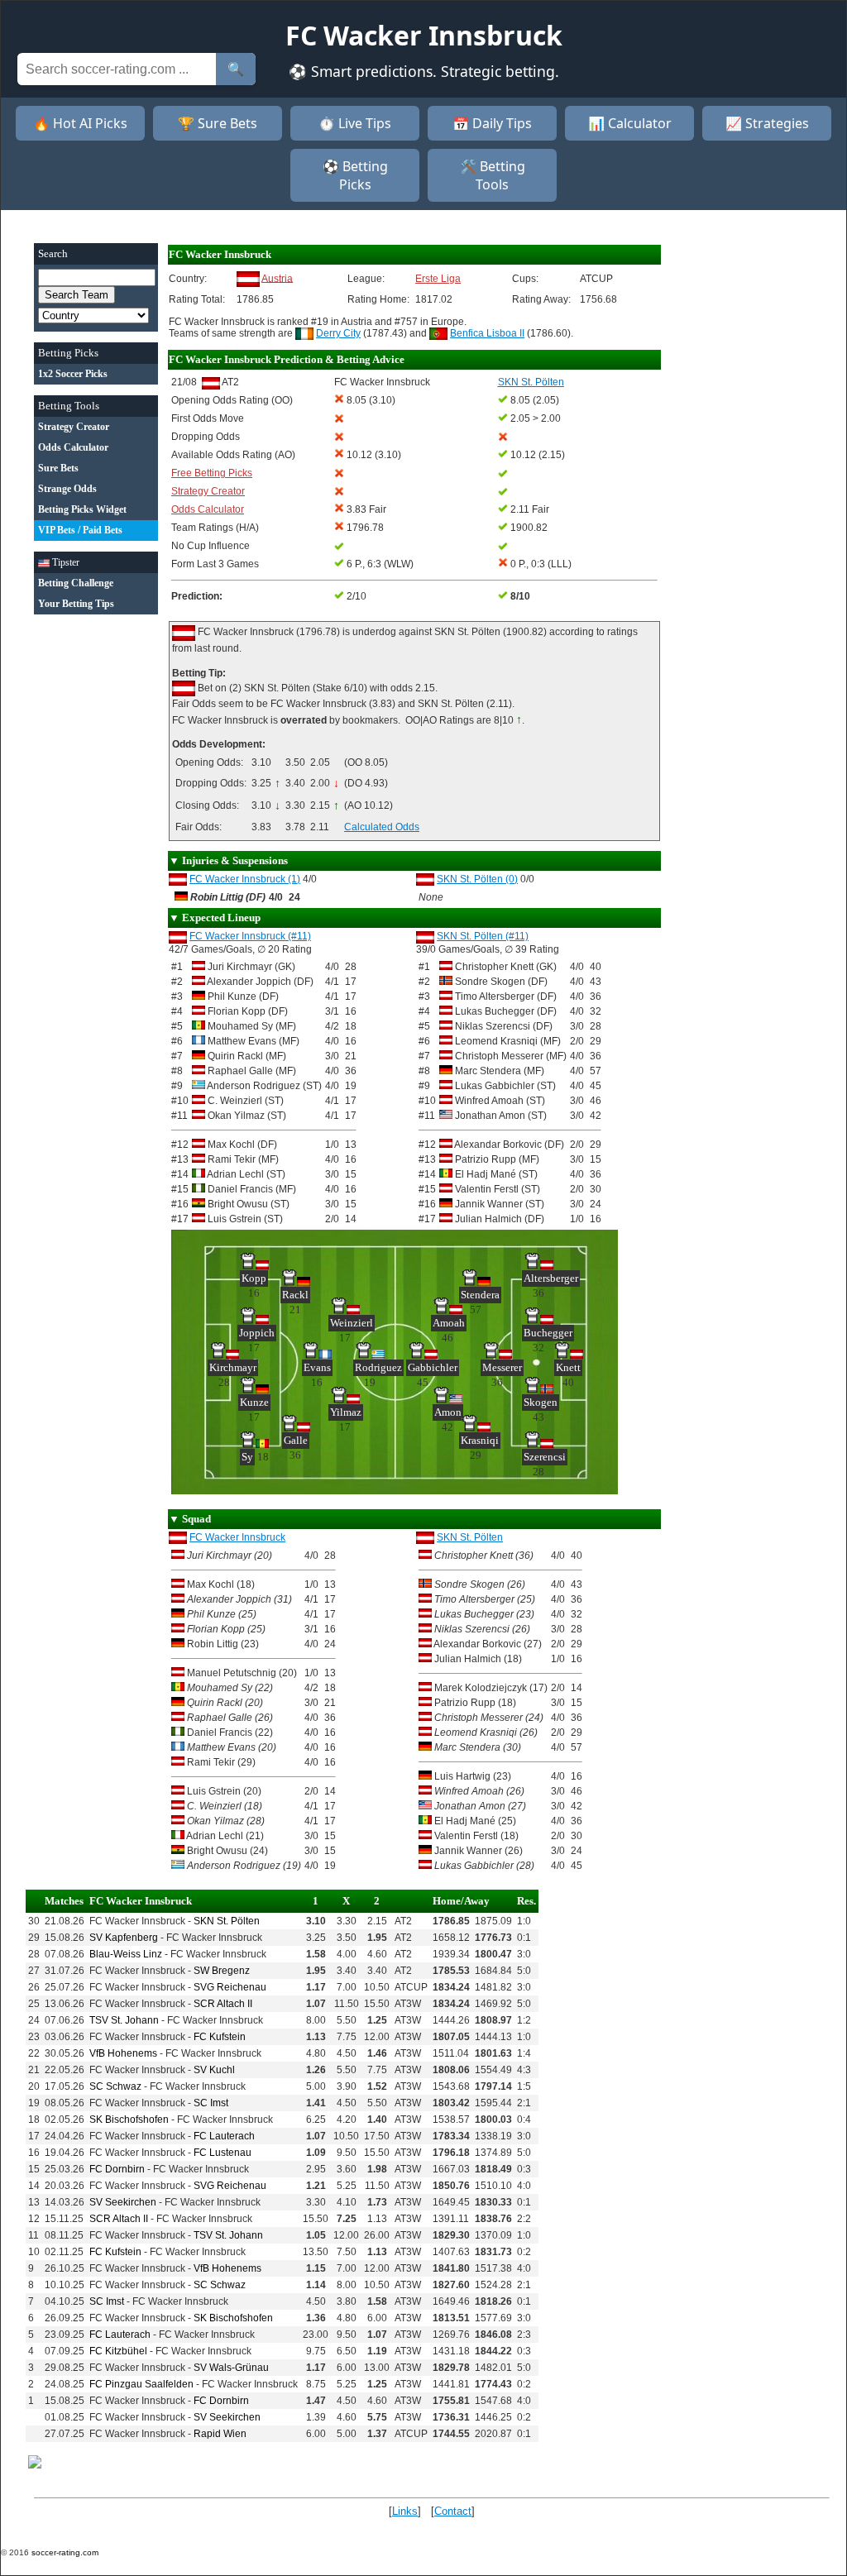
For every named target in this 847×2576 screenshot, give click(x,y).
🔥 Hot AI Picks (80, 123)
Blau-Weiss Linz (126, 1954)
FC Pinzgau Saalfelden (141, 2384)
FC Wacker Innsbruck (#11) (250, 936)
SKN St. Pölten (470, 1537)
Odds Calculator (208, 509)
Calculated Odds (382, 827)
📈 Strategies (767, 123)
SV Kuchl (214, 2070)
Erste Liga (438, 279)
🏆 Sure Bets (218, 123)
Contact (453, 2511)
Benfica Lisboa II (487, 333)
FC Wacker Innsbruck (237, 1537)
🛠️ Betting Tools (493, 175)
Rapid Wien (220, 2434)
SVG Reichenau (230, 1987)
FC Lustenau (223, 2153)
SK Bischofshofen (129, 2120)
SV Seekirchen (123, 2202)
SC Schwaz (115, 2086)
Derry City (338, 333)
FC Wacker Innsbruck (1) (245, 879)
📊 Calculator (630, 123)
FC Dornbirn (117, 2169)
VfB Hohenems (123, 2053)
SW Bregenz (222, 1971)
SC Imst (211, 2103)
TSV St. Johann (124, 2020)
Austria (277, 278)
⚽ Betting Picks (355, 175)
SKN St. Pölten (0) (477, 879)
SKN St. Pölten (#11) (483, 936)
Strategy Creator (208, 491)
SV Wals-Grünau (231, 2368)
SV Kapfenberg (124, 1938)
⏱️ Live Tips (355, 123)
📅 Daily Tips (492, 123)
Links (405, 2511)
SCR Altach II (223, 2004)
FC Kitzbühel (118, 2351)
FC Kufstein (220, 2037)
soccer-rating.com (65, 2552)
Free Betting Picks (212, 473)
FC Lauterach (224, 2136)
